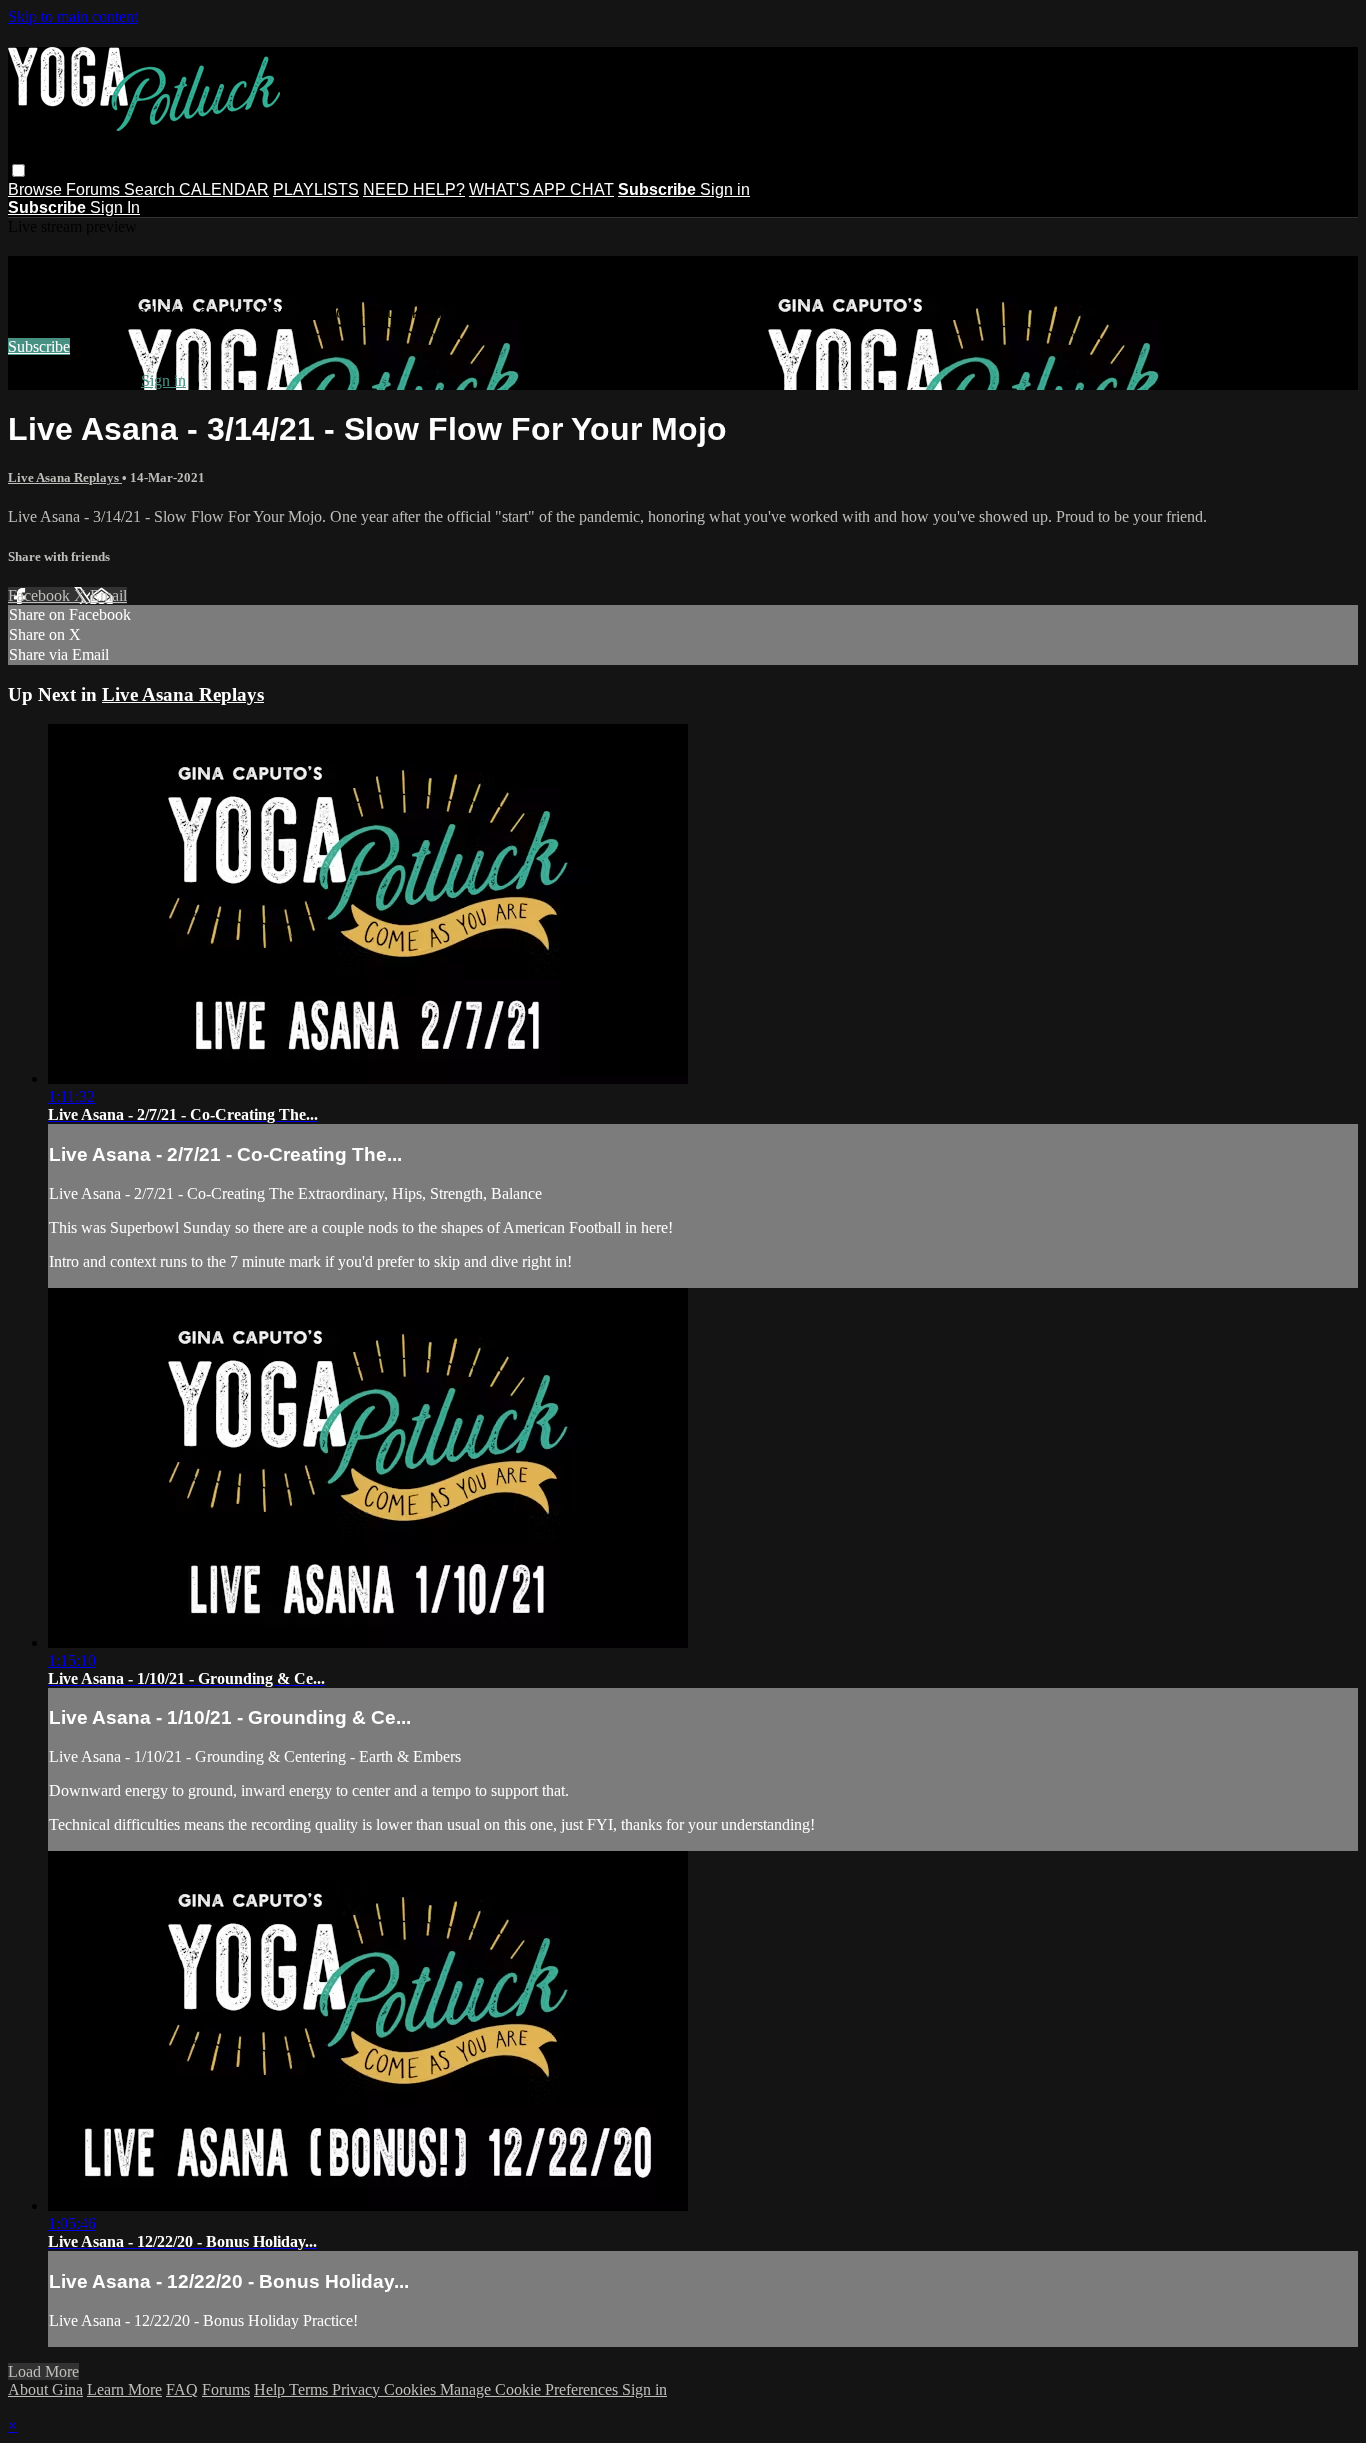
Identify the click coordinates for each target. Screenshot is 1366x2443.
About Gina (45, 2389)
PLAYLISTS (316, 189)
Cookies (412, 2389)
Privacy (358, 2389)
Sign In (115, 207)
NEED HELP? (414, 189)
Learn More (124, 2389)
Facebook (41, 595)
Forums (95, 189)
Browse (37, 189)
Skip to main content (73, 16)
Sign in (725, 189)
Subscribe (39, 346)
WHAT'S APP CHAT (541, 189)
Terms (310, 2389)
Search (151, 189)
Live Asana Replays (65, 477)
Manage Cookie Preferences (531, 2389)
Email (108, 595)
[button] (18, 170)
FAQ (182, 2389)
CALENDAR (224, 189)
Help (271, 2389)
